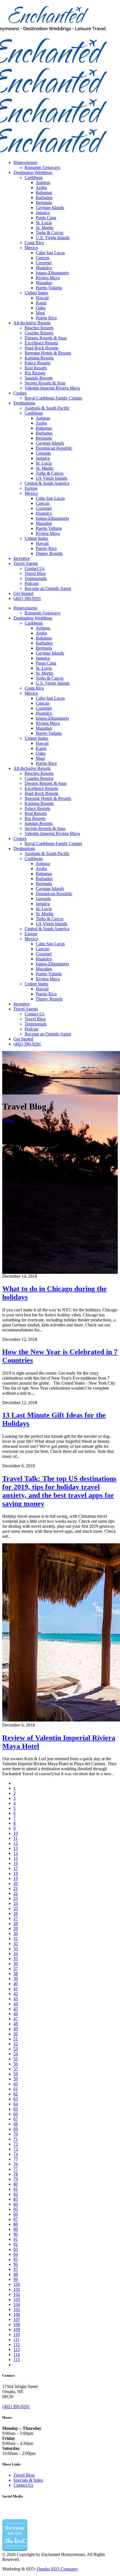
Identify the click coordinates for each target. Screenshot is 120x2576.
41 (16, 1989)
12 (16, 1843)
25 (16, 1908)
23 (16, 1898)
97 (16, 2269)
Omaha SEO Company (57, 2569)
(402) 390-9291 (16, 2407)
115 (17, 2360)
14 (16, 1853)
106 (17, 2314)
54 (16, 2054)
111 (16, 2339)
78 (16, 2174)
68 (16, 2124)
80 (16, 2184)
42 (16, 1994)
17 (16, 1868)
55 (16, 2059)
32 (16, 1944)
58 (16, 2074)
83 (16, 2199)
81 (16, 2189)
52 (16, 2044)
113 (17, 2350)
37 (16, 1969)
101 (17, 2289)
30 (16, 1934)
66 (16, 2114)
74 (16, 2154)
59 (16, 2079)
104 (17, 2304)
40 (16, 1984)
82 (16, 2194)
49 (16, 2029)
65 (16, 2109)
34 (16, 1954)
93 (16, 2249)
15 (16, 1858)
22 (16, 1893)
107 (17, 2319)
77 (16, 2169)
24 (16, 1903)
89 (16, 2229)
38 (16, 1974)
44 (16, 2004)
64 (16, 2104)
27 (16, 1918)
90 (16, 2234)
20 (16, 1883)
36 (16, 1964)
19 (16, 1878)
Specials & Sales (28, 2480)
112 (17, 2344)
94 (16, 2254)
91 (16, 2239)
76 (16, 2164)
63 (16, 2099)
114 (17, 2355)
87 (16, 2219)
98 (16, 2274)
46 (16, 2014)
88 (16, 2224)
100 (17, 2284)
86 (16, 2214)
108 (17, 2324)
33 (16, 1949)
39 (16, 1979)
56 (16, 2064)
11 (15, 1838)
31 (16, 1939)
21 (16, 1888)
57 (16, 2069)
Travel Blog (24, 2475)
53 (16, 2049)
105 (17, 2309)
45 (16, 2009)
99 (16, 2279)
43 (16, 1999)
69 (16, 2129)
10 (16, 1833)
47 (16, 2019)
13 (16, 1848)
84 (16, 2204)
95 (16, 2259)
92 (16, 2244)
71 (16, 2139)
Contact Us (23, 2485)
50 (16, 2034)
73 (16, 2149)
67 (16, 2119)
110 (17, 2334)
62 (16, 2094)
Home (8, 1120)
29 (16, 1929)
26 (16, 1913)
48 (16, 2024)
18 (16, 1873)
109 (17, 2329)
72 (16, 2144)
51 (16, 2039)
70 (16, 2134)
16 (16, 1863)
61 (16, 2089)
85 (16, 2209)
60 (16, 2084)
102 (17, 2294)
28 (16, 1924)
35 (16, 1959)
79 (16, 2179)
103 (17, 2299)
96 (16, 2264)
